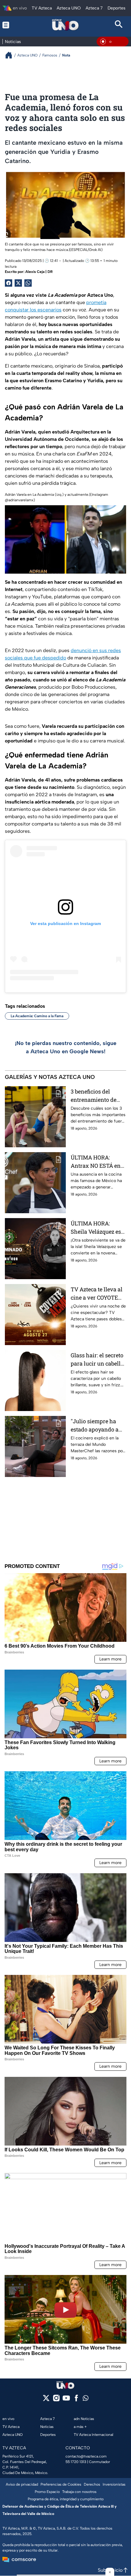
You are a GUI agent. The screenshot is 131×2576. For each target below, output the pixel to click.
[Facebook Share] (9, 283)
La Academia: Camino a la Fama (37, 1016)
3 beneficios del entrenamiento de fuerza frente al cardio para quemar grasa (96, 1096)
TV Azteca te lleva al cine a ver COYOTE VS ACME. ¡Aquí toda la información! (97, 1294)
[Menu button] (12, 25)
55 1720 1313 (76, 2462)
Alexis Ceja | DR (39, 272)
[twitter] (46, 2400)
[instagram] (56, 2400)
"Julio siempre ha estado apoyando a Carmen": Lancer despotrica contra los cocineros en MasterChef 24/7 (98, 1426)
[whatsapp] (86, 2399)
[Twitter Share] (18, 283)
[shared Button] (28, 283)
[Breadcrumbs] (11, 55)
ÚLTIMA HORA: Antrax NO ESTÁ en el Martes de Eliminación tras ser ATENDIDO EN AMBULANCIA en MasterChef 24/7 (97, 1162)
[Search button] (119, 25)
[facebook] (76, 2400)
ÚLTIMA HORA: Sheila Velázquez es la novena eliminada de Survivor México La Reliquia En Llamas (97, 1228)
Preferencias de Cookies (61, 2484)
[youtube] (66, 2400)
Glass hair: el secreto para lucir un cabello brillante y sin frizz (97, 1360)
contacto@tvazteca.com (86, 2456)
